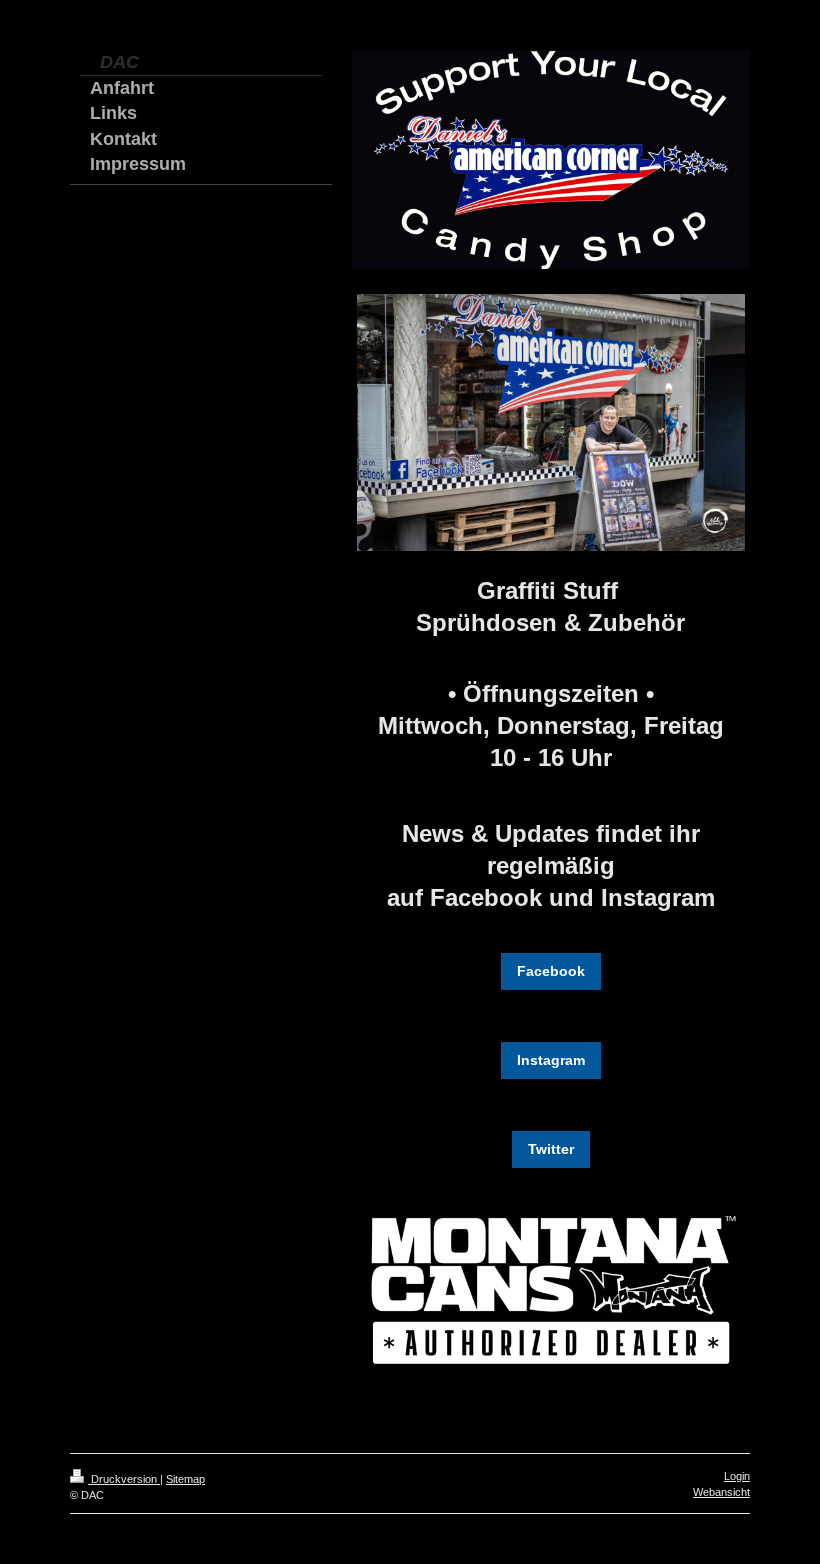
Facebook (551, 971)
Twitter (551, 1149)
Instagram (551, 1060)
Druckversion (124, 1479)
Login (737, 1476)
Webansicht (721, 1492)
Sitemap (185, 1479)
